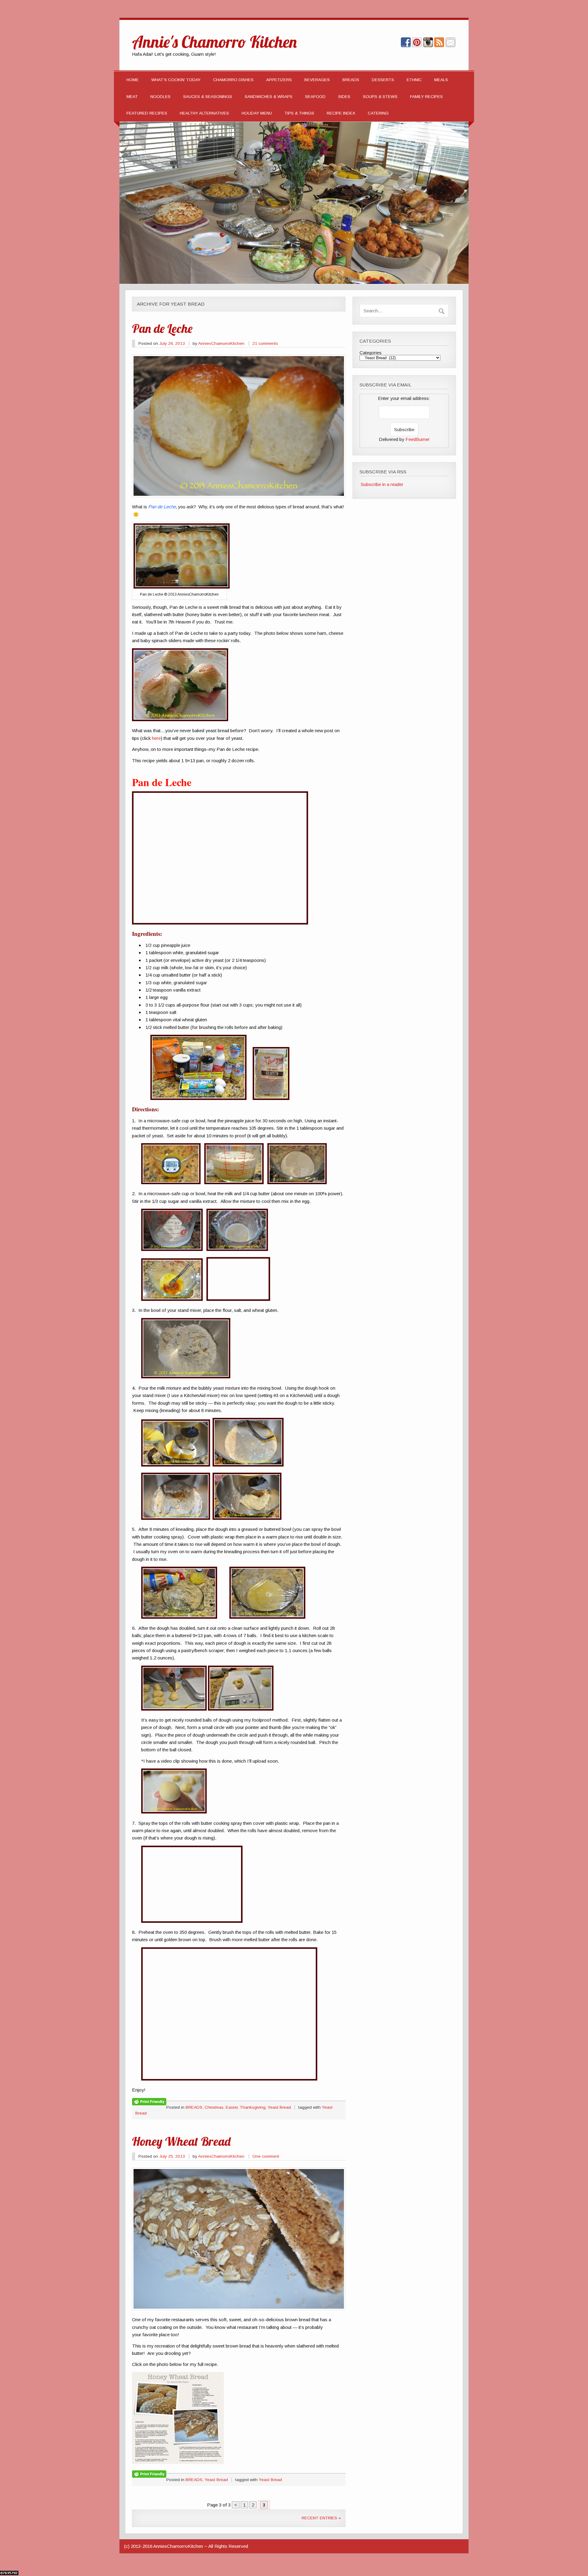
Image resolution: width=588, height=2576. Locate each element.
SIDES (344, 97)
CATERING (378, 113)
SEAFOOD (315, 97)
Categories (371, 353)
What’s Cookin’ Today (176, 80)
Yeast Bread (279, 2107)
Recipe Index (341, 113)
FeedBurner (418, 439)
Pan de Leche (162, 328)
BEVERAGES (317, 80)
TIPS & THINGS (299, 113)
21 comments (265, 343)
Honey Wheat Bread (181, 2141)
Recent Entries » (321, 2518)
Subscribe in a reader (382, 484)
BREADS (351, 80)
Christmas (214, 2107)
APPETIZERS (279, 80)
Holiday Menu (257, 113)
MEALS (441, 80)
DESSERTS (383, 80)
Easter (232, 2107)
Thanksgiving (253, 2107)
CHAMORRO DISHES (233, 80)
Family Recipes (426, 97)
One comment (266, 2156)
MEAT (132, 97)
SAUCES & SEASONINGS (208, 97)
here (156, 738)
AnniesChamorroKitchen (221, 343)
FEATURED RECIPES (147, 113)
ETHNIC (414, 80)
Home (133, 80)
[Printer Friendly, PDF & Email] (149, 2101)
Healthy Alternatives (204, 113)
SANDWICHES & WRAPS (269, 97)
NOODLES (160, 97)
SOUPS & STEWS (380, 97)
